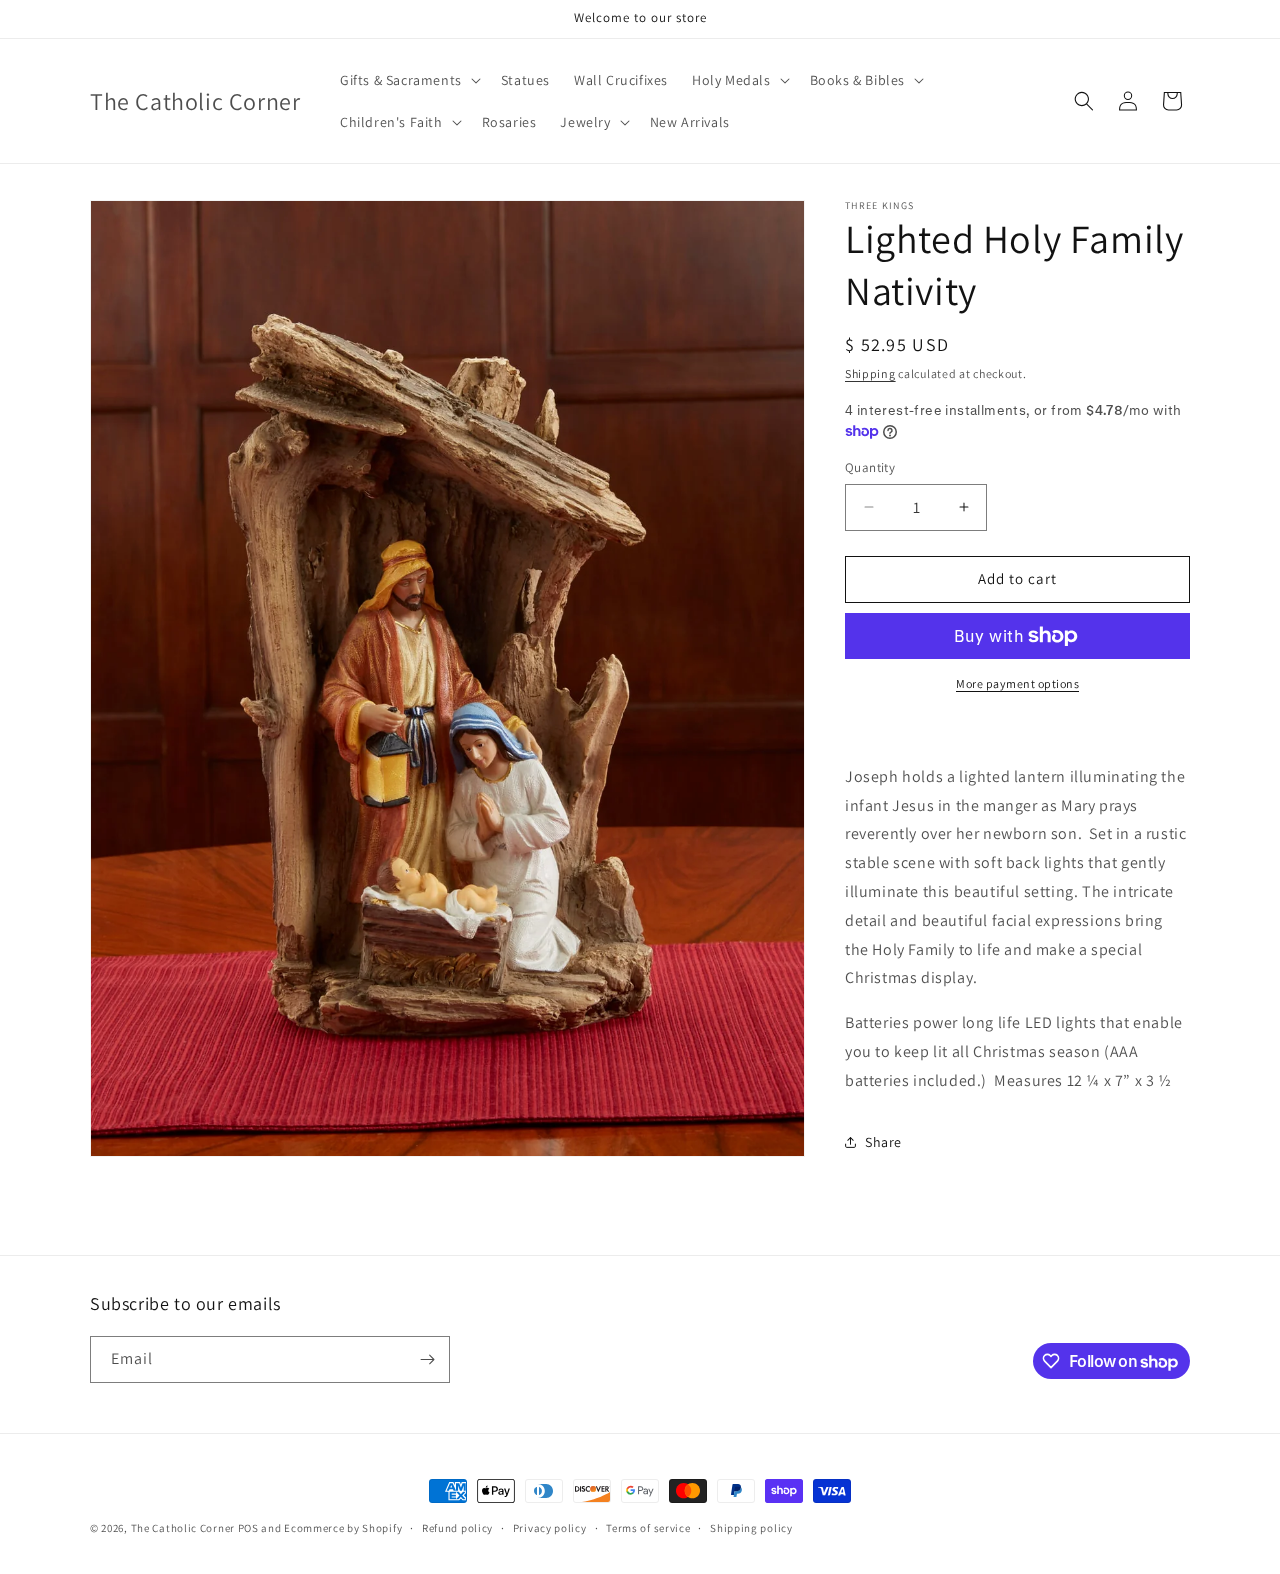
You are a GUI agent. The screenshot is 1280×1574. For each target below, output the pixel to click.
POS (248, 1528)
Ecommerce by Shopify (343, 1528)
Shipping (870, 373)
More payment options (1017, 683)
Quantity (870, 467)
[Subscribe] (427, 1359)
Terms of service (648, 1528)
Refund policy (457, 1528)
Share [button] (883, 1142)
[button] (408, 80)
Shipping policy (751, 1528)
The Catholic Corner (183, 1528)
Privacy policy (550, 1528)
